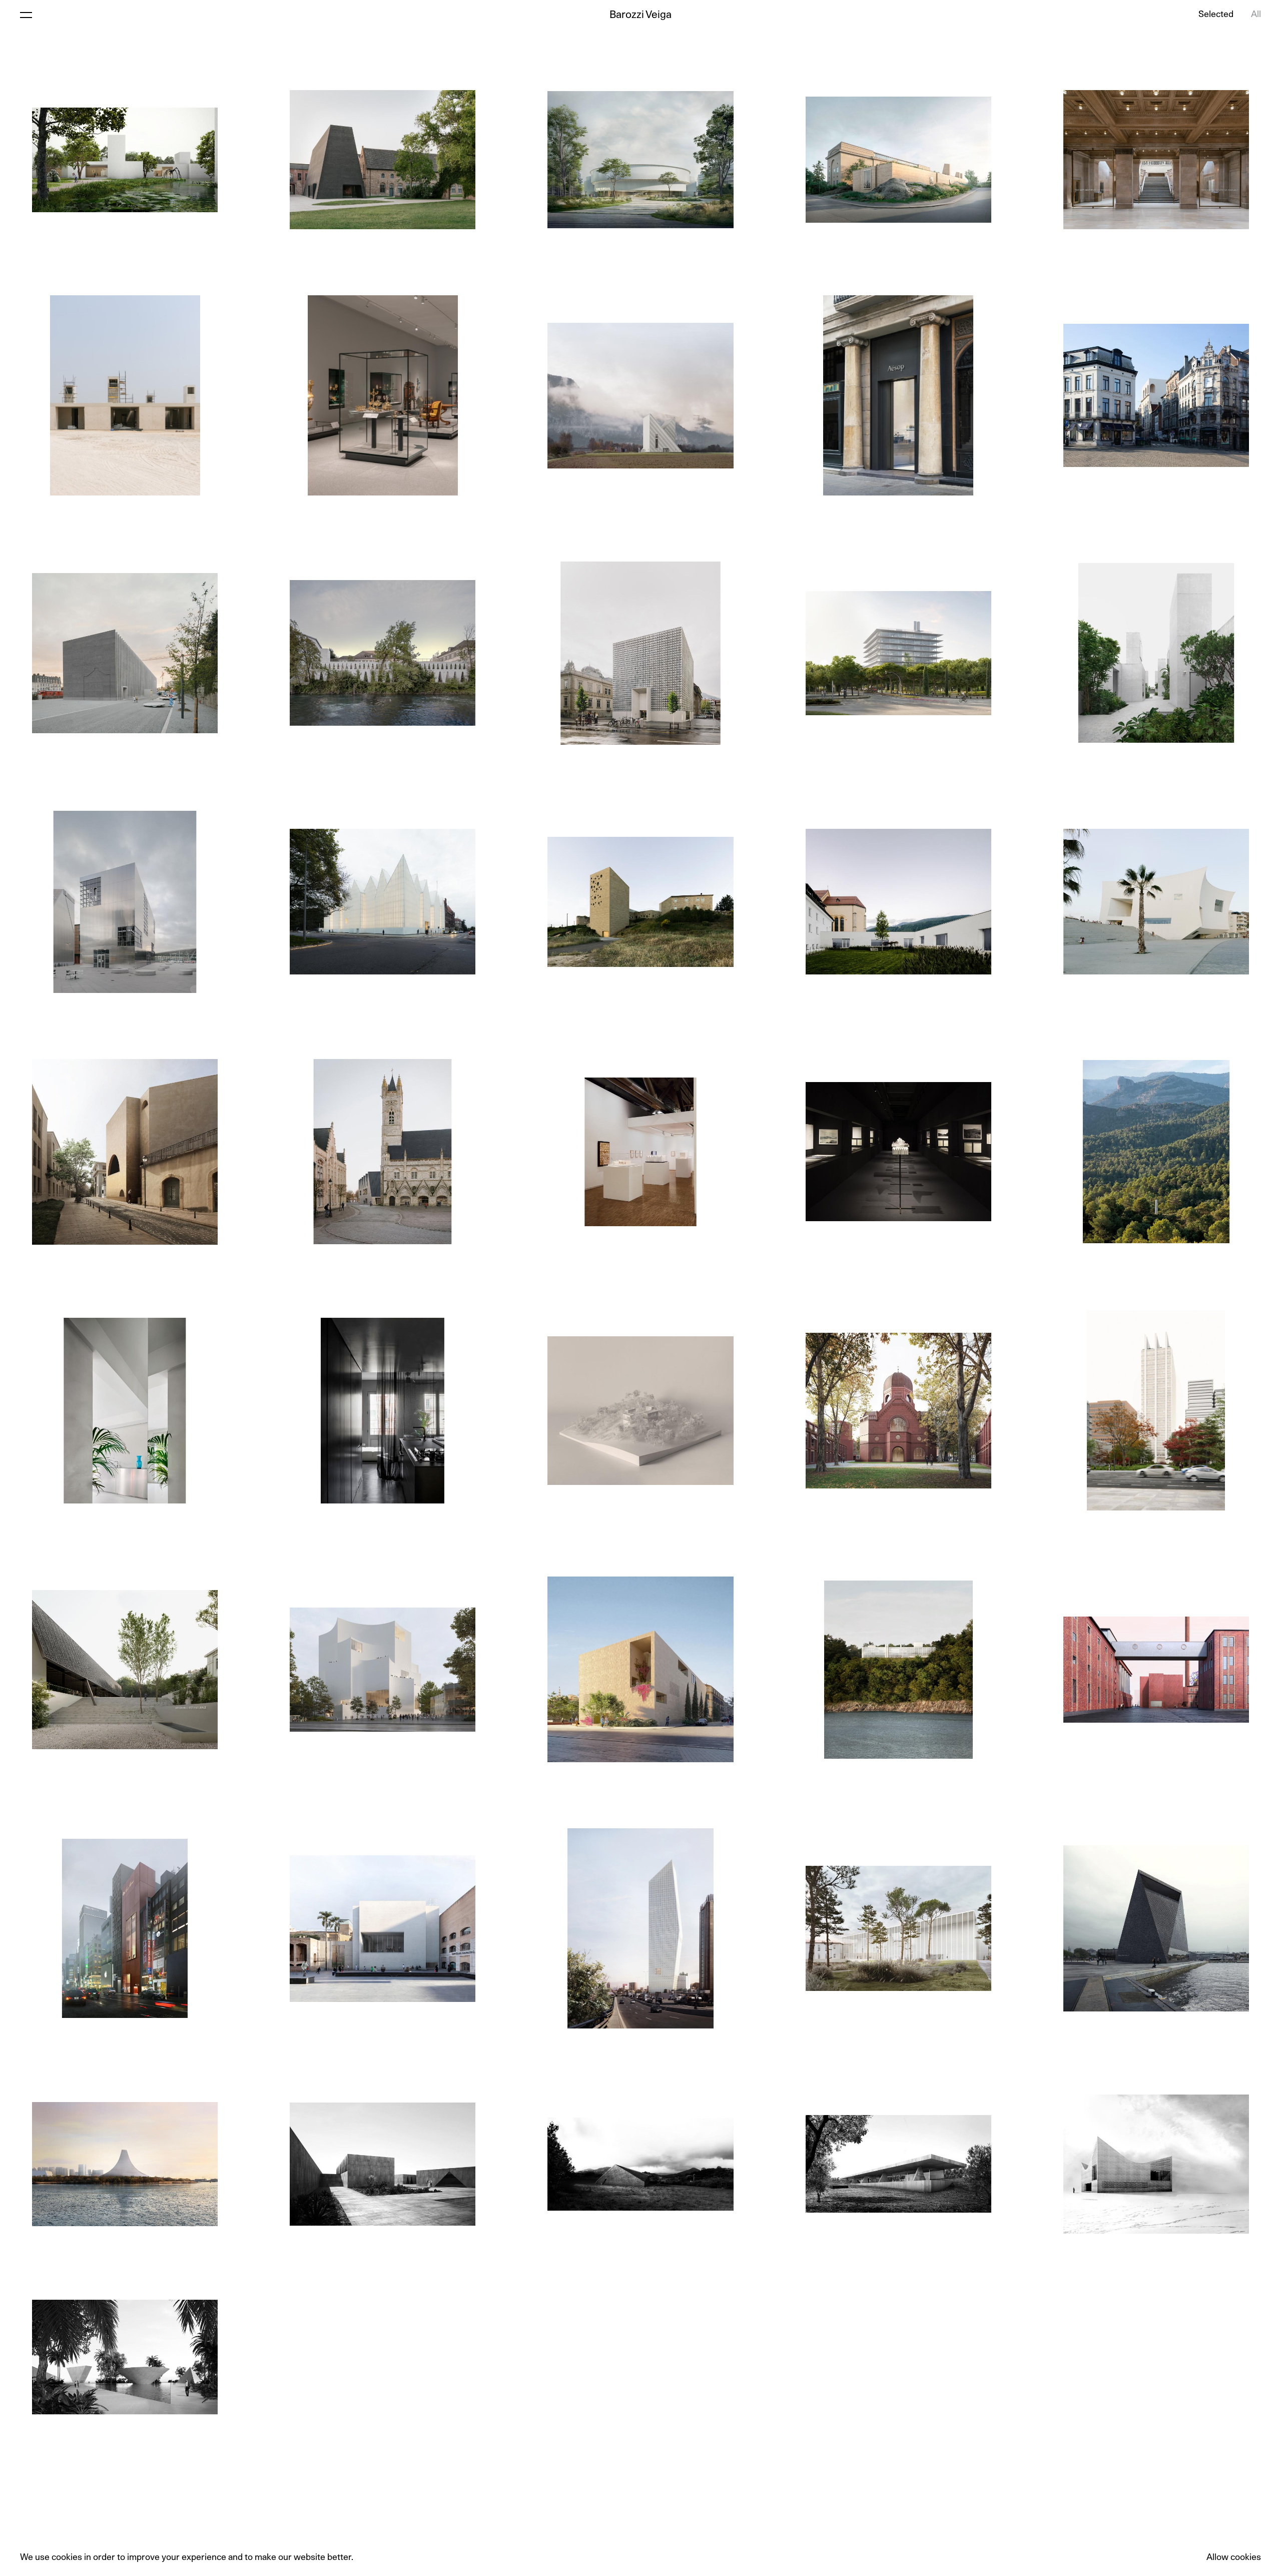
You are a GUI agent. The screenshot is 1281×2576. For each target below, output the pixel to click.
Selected (1216, 15)
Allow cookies (1234, 2557)
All (1256, 15)
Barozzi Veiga (640, 15)
